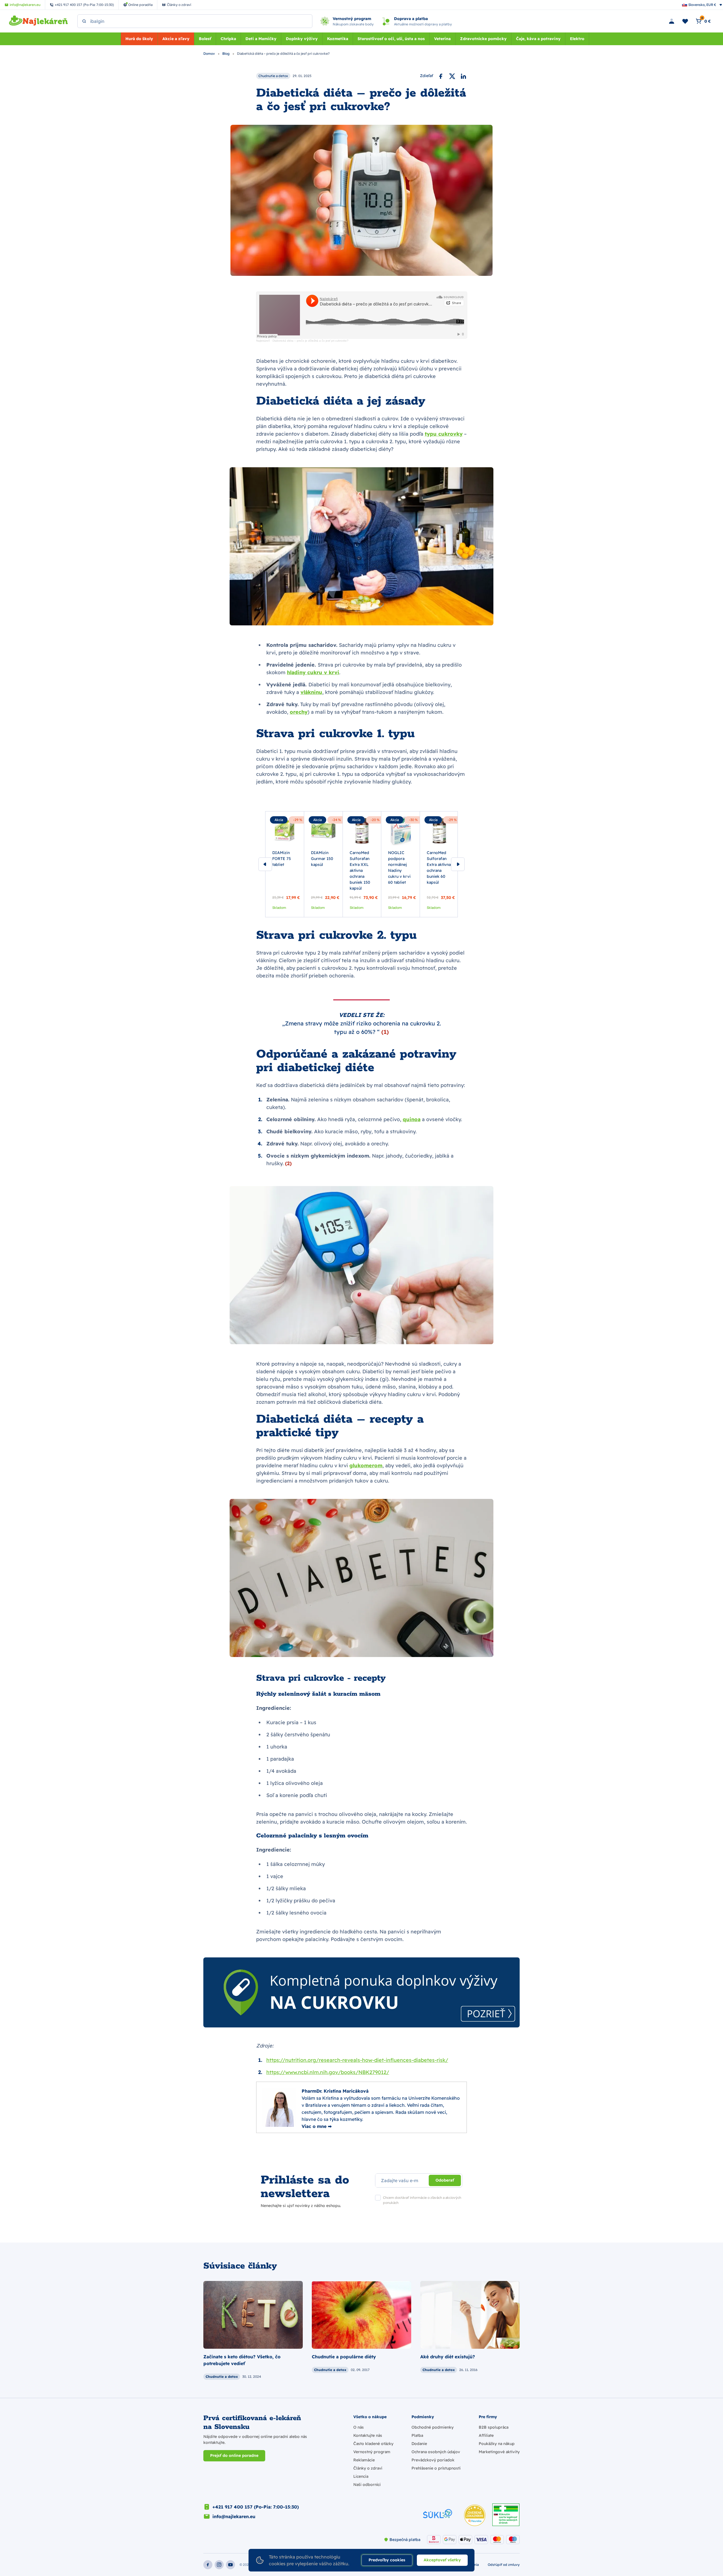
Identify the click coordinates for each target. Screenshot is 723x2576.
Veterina (442, 39)
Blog (226, 54)
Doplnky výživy (302, 39)
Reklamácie (364, 2460)
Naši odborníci (367, 2485)
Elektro (577, 39)
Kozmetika (338, 39)
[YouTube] (230, 2565)
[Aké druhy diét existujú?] (470, 2315)
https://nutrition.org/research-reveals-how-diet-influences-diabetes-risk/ (357, 2060)
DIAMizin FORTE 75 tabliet (282, 859)
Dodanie (419, 2444)
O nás (359, 2427)
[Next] (458, 864)
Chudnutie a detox (273, 76)
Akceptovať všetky (442, 2560)
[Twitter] (452, 76)
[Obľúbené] (685, 21)
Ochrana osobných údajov (436, 2452)
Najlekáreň (263, 341)
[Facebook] (441, 76)
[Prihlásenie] (672, 21)
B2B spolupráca (494, 2427)
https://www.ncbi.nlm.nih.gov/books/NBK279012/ (328, 2072)
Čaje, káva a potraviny (538, 39)
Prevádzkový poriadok (433, 2460)
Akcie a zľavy (176, 39)
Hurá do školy (139, 39)
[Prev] (265, 864)
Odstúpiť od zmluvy (504, 2565)
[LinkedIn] (463, 76)
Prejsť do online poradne (234, 2455)
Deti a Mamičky (261, 39)
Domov (210, 54)
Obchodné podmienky (433, 2427)
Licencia (361, 2476)
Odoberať (445, 2180)
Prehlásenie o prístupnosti (436, 2468)
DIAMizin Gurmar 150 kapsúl (322, 859)
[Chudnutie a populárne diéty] (361, 2315)
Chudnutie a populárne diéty (344, 2357)
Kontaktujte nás (368, 2435)
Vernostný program (372, 2452)
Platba (417, 2435)
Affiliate (486, 2435)
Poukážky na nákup (497, 2444)
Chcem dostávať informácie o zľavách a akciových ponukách (422, 2200)
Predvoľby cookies (387, 2560)
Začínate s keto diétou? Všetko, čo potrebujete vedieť (242, 2360)
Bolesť (205, 39)
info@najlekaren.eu (234, 2516)
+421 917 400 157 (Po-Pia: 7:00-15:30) (256, 2507)
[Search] (84, 21)
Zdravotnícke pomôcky (483, 39)
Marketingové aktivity (499, 2452)
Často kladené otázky (373, 2444)
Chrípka (228, 39)
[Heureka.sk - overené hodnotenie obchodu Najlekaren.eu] (475, 2515)
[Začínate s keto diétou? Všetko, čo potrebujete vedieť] (253, 2315)
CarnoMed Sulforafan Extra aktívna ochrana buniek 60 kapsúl (439, 867)
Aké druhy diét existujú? (448, 2357)
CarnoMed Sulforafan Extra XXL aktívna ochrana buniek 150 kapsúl (360, 870)
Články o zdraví (368, 2468)
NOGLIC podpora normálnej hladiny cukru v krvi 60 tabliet (399, 867)
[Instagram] (219, 2565)
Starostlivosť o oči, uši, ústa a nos (391, 39)
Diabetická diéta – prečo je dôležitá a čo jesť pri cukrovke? (311, 341)
